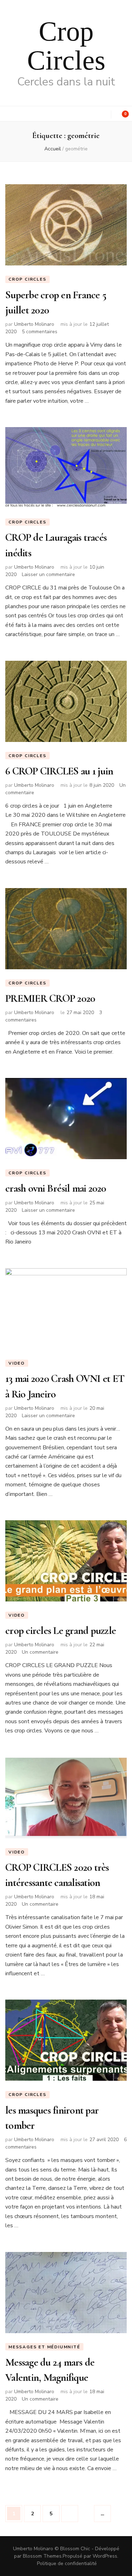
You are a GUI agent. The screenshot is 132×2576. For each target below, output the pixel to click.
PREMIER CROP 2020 (50, 998)
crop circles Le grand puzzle (61, 1631)
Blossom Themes (42, 2556)
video (17, 1363)
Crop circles (27, 279)
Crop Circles (66, 46)
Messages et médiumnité (44, 2347)
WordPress (105, 2556)
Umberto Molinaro (34, 324)
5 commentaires (40, 332)
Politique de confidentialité (67, 2563)
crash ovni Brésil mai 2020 (56, 1188)
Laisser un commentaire (48, 574)
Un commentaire (40, 1652)
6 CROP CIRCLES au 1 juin (59, 771)
